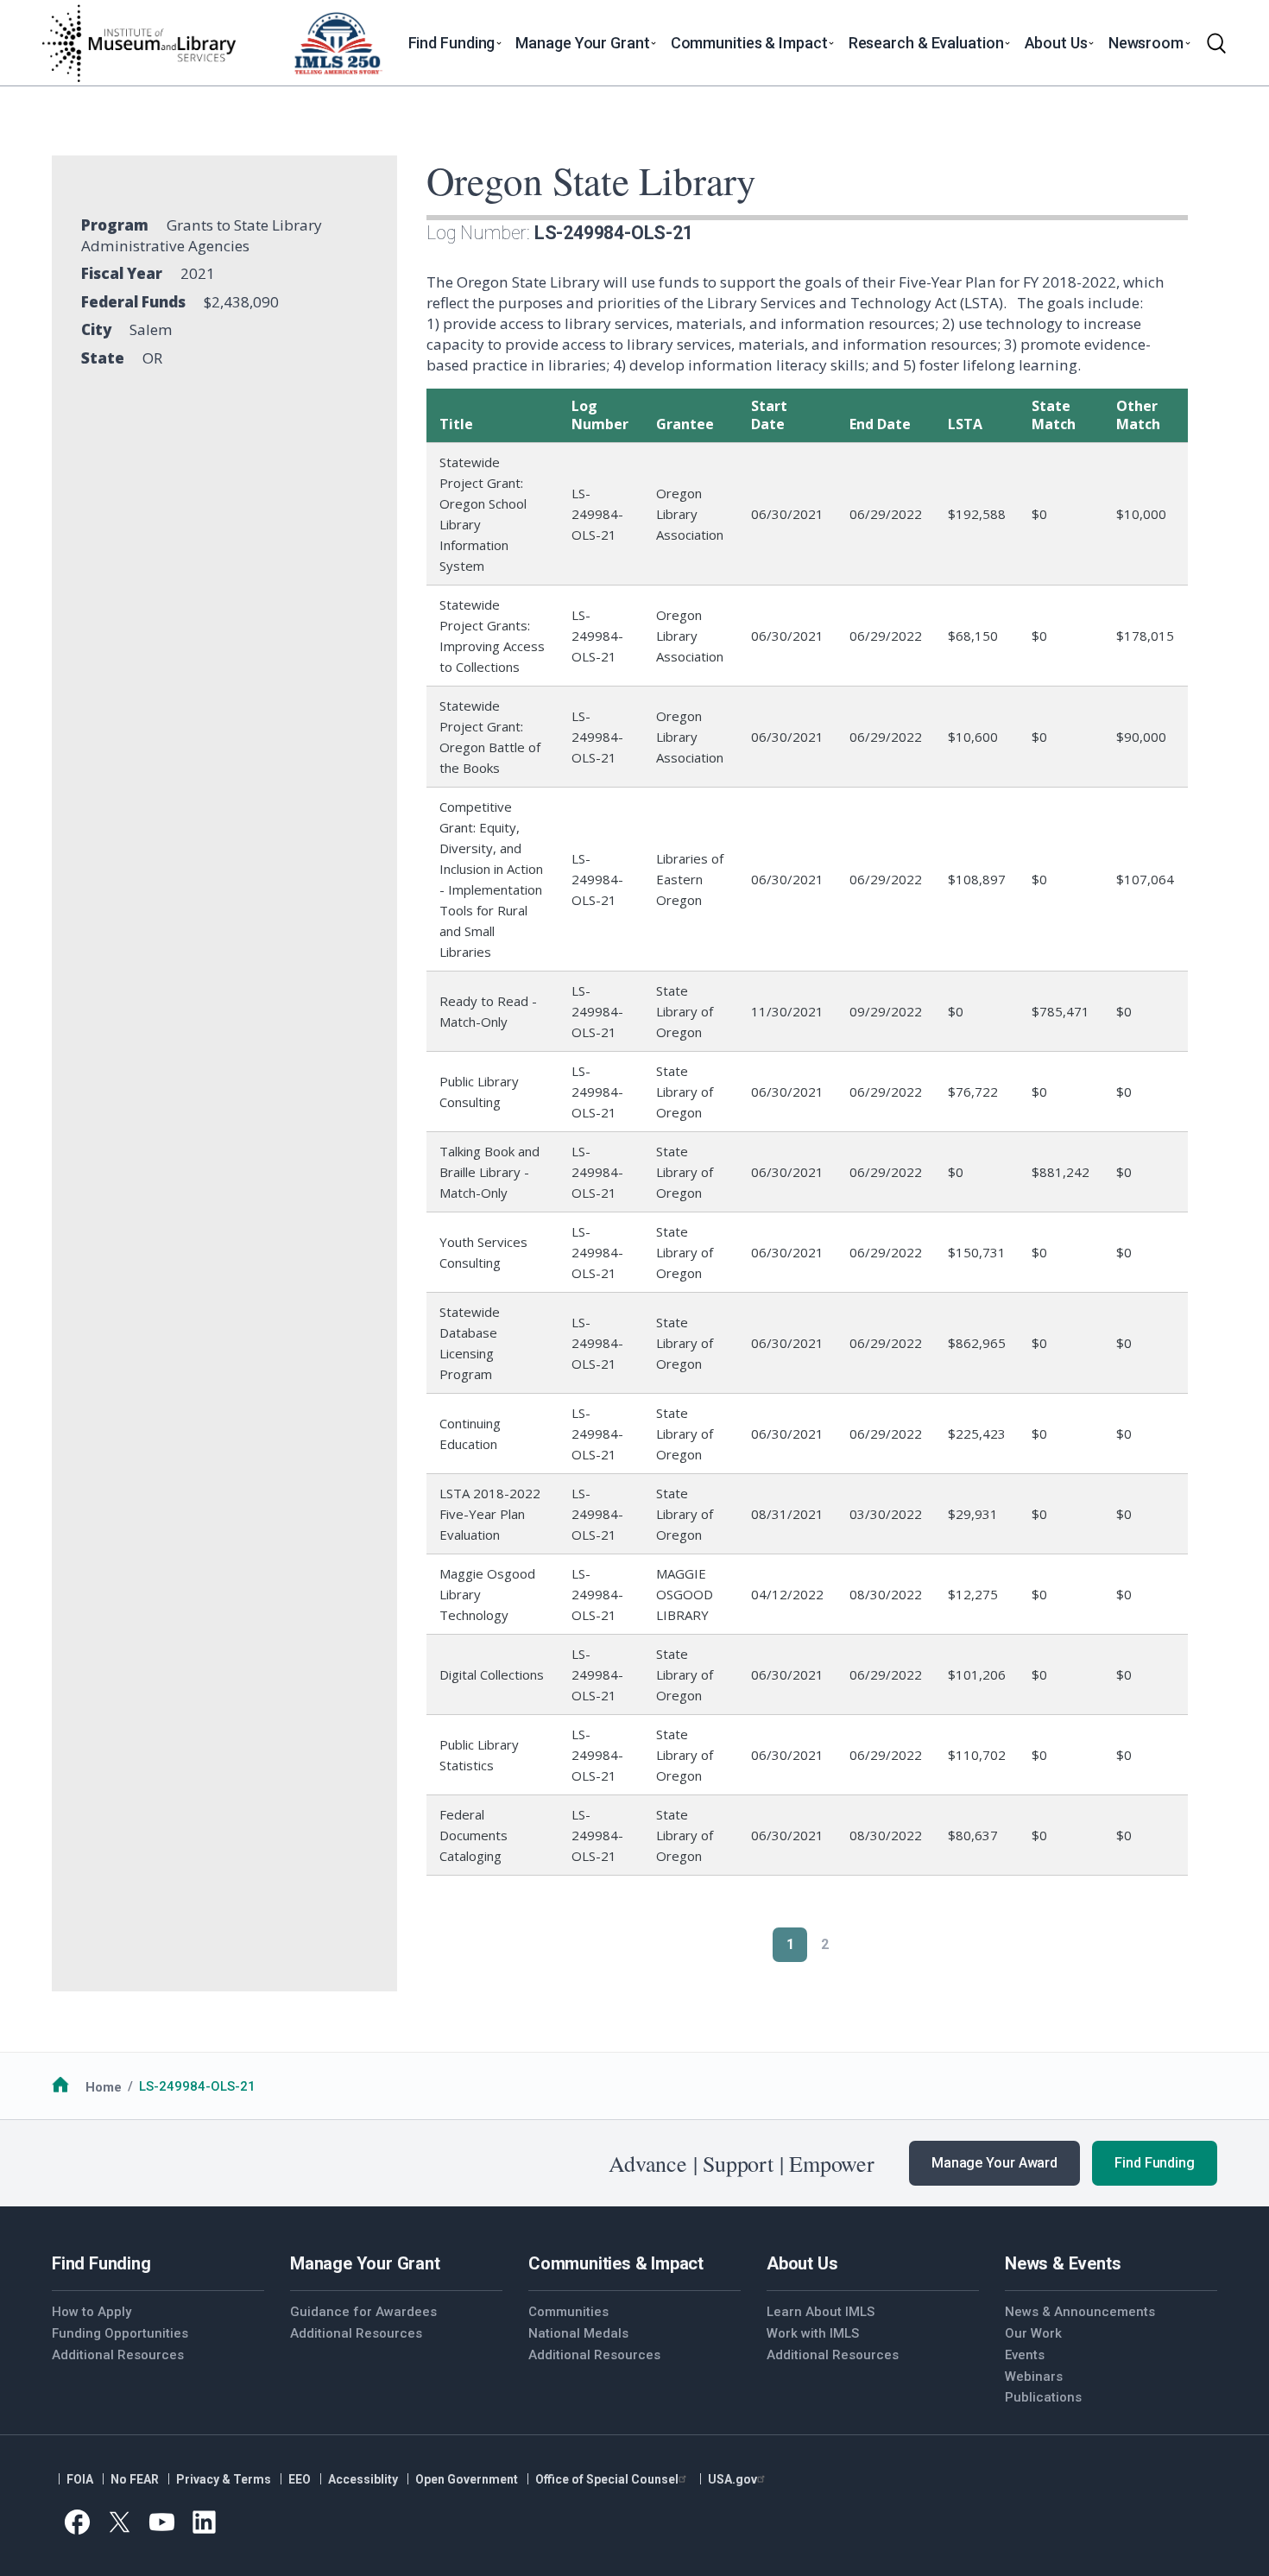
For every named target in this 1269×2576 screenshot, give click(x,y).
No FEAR (135, 2479)
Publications (1043, 2397)
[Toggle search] (1216, 43)
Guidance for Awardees (363, 2312)
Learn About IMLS (821, 2312)
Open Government (467, 2479)
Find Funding (1155, 2163)
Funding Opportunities (120, 2333)
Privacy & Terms (224, 2479)
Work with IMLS (813, 2333)
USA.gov (732, 2479)
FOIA (80, 2479)
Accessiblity (363, 2479)
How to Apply (92, 2312)
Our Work (1033, 2333)
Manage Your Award (994, 2163)
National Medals (578, 2333)
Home (104, 2086)
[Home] (138, 43)
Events (1025, 2355)
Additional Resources (118, 2355)
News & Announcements (1080, 2312)
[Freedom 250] (338, 43)
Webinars (1034, 2377)
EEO (300, 2479)
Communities (568, 2312)
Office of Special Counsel (607, 2479)
